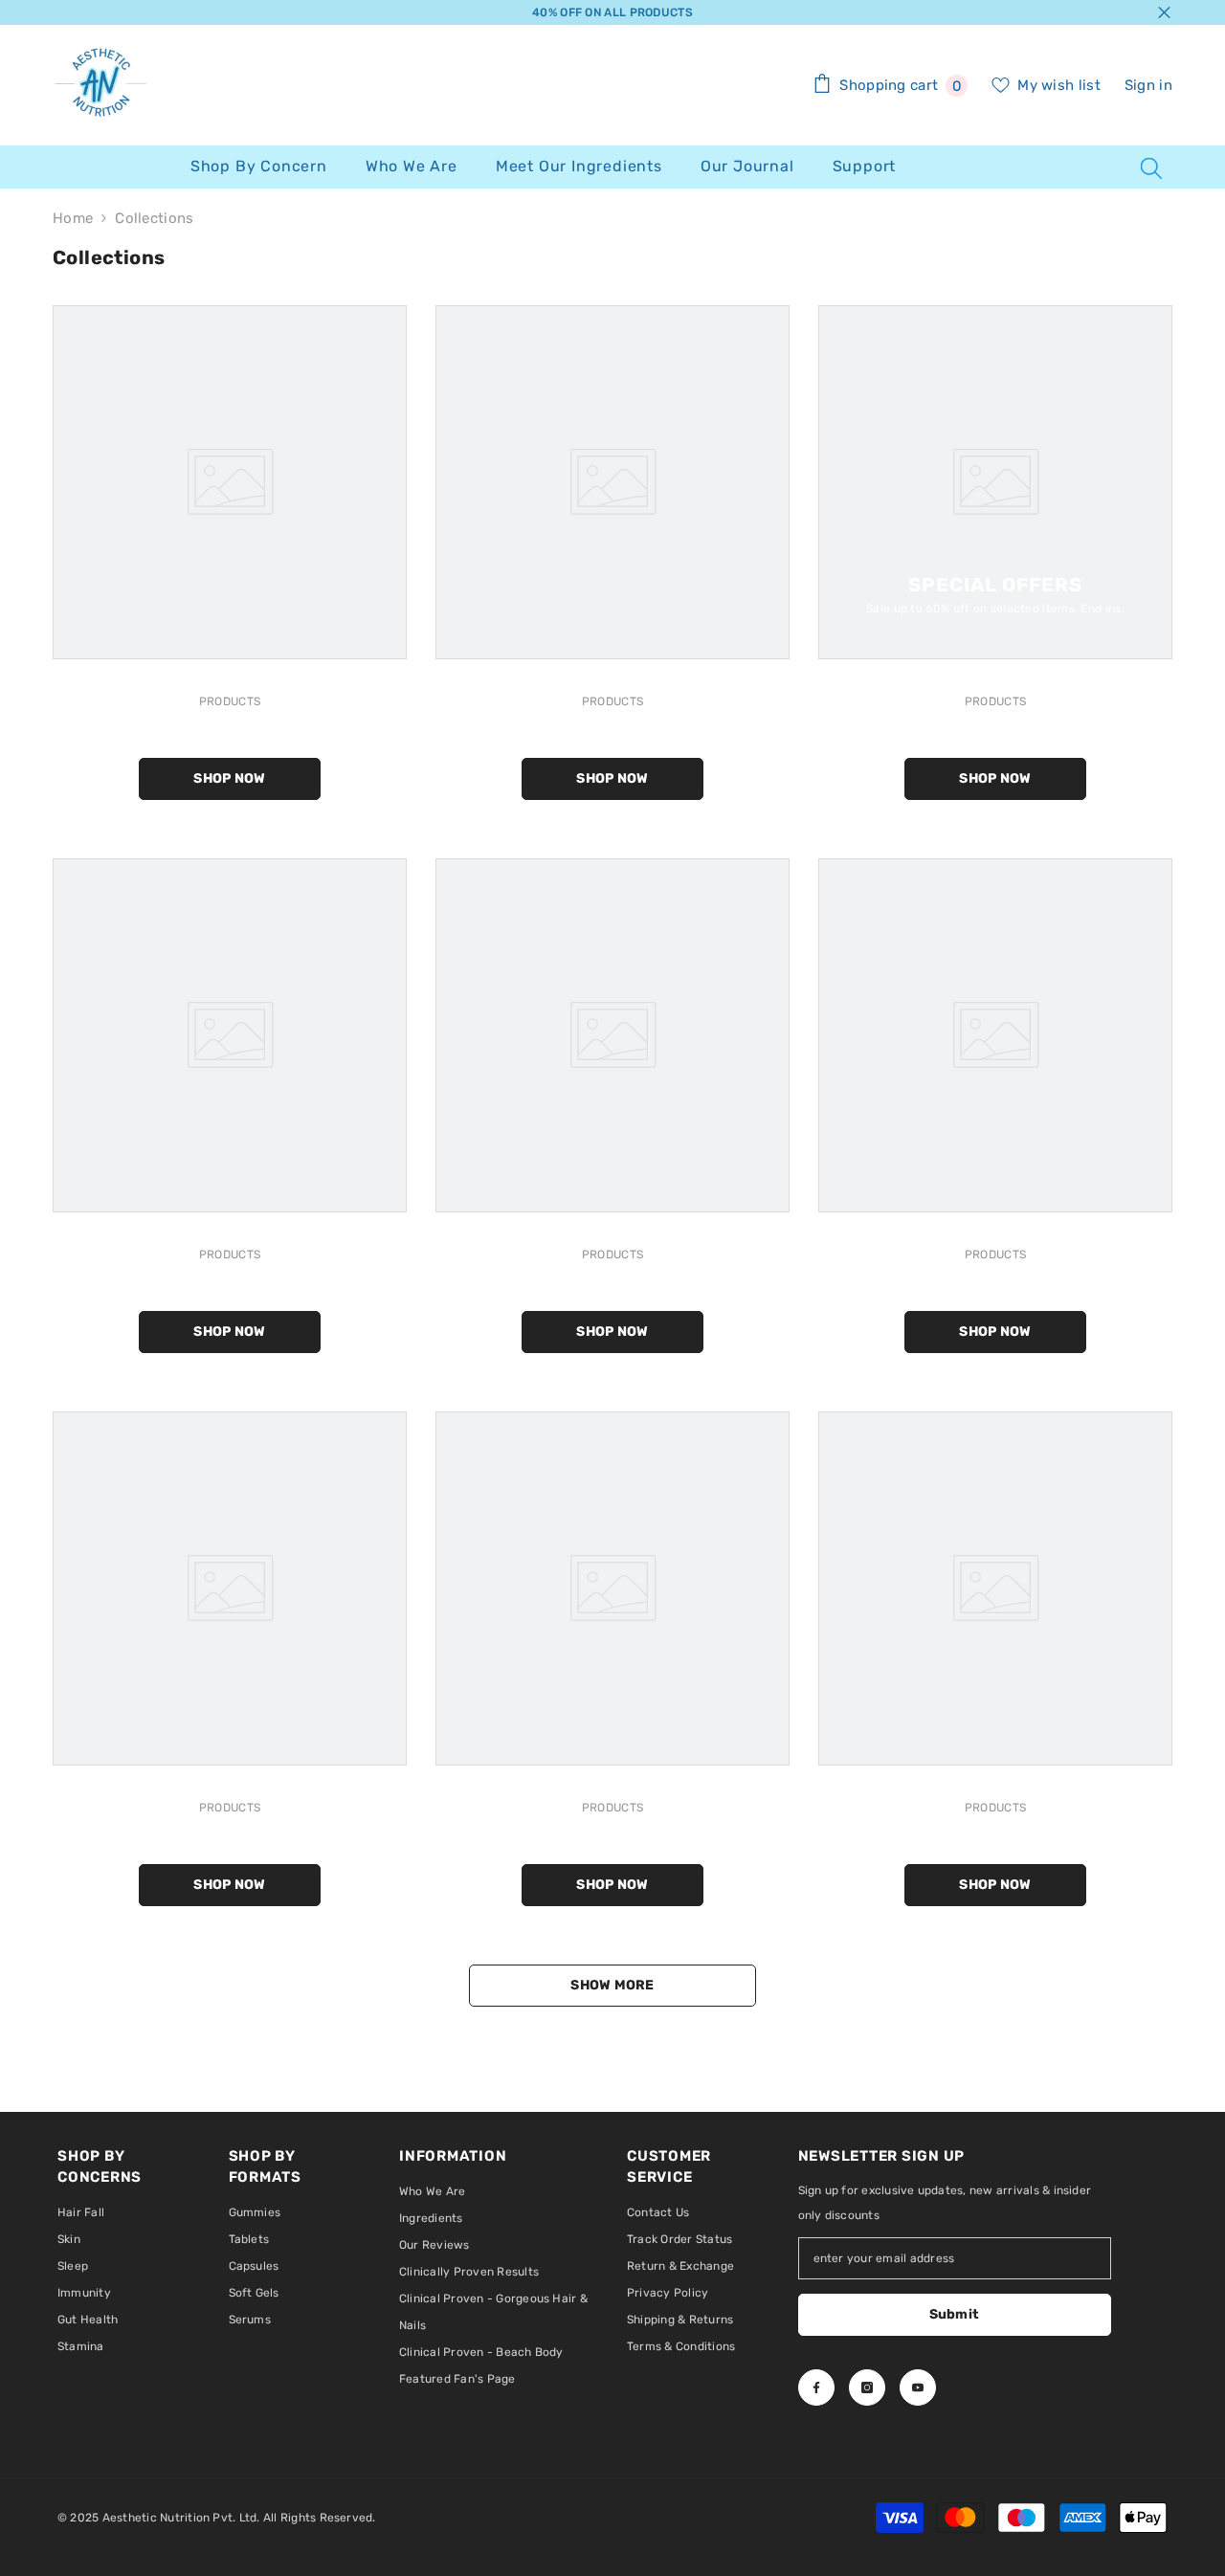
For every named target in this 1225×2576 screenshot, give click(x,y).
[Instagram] (867, 2387)
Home (73, 218)
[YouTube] (918, 2387)
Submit (955, 2314)
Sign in (1148, 85)
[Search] (1151, 167)
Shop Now (229, 778)
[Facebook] (816, 2387)
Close (1164, 13)
